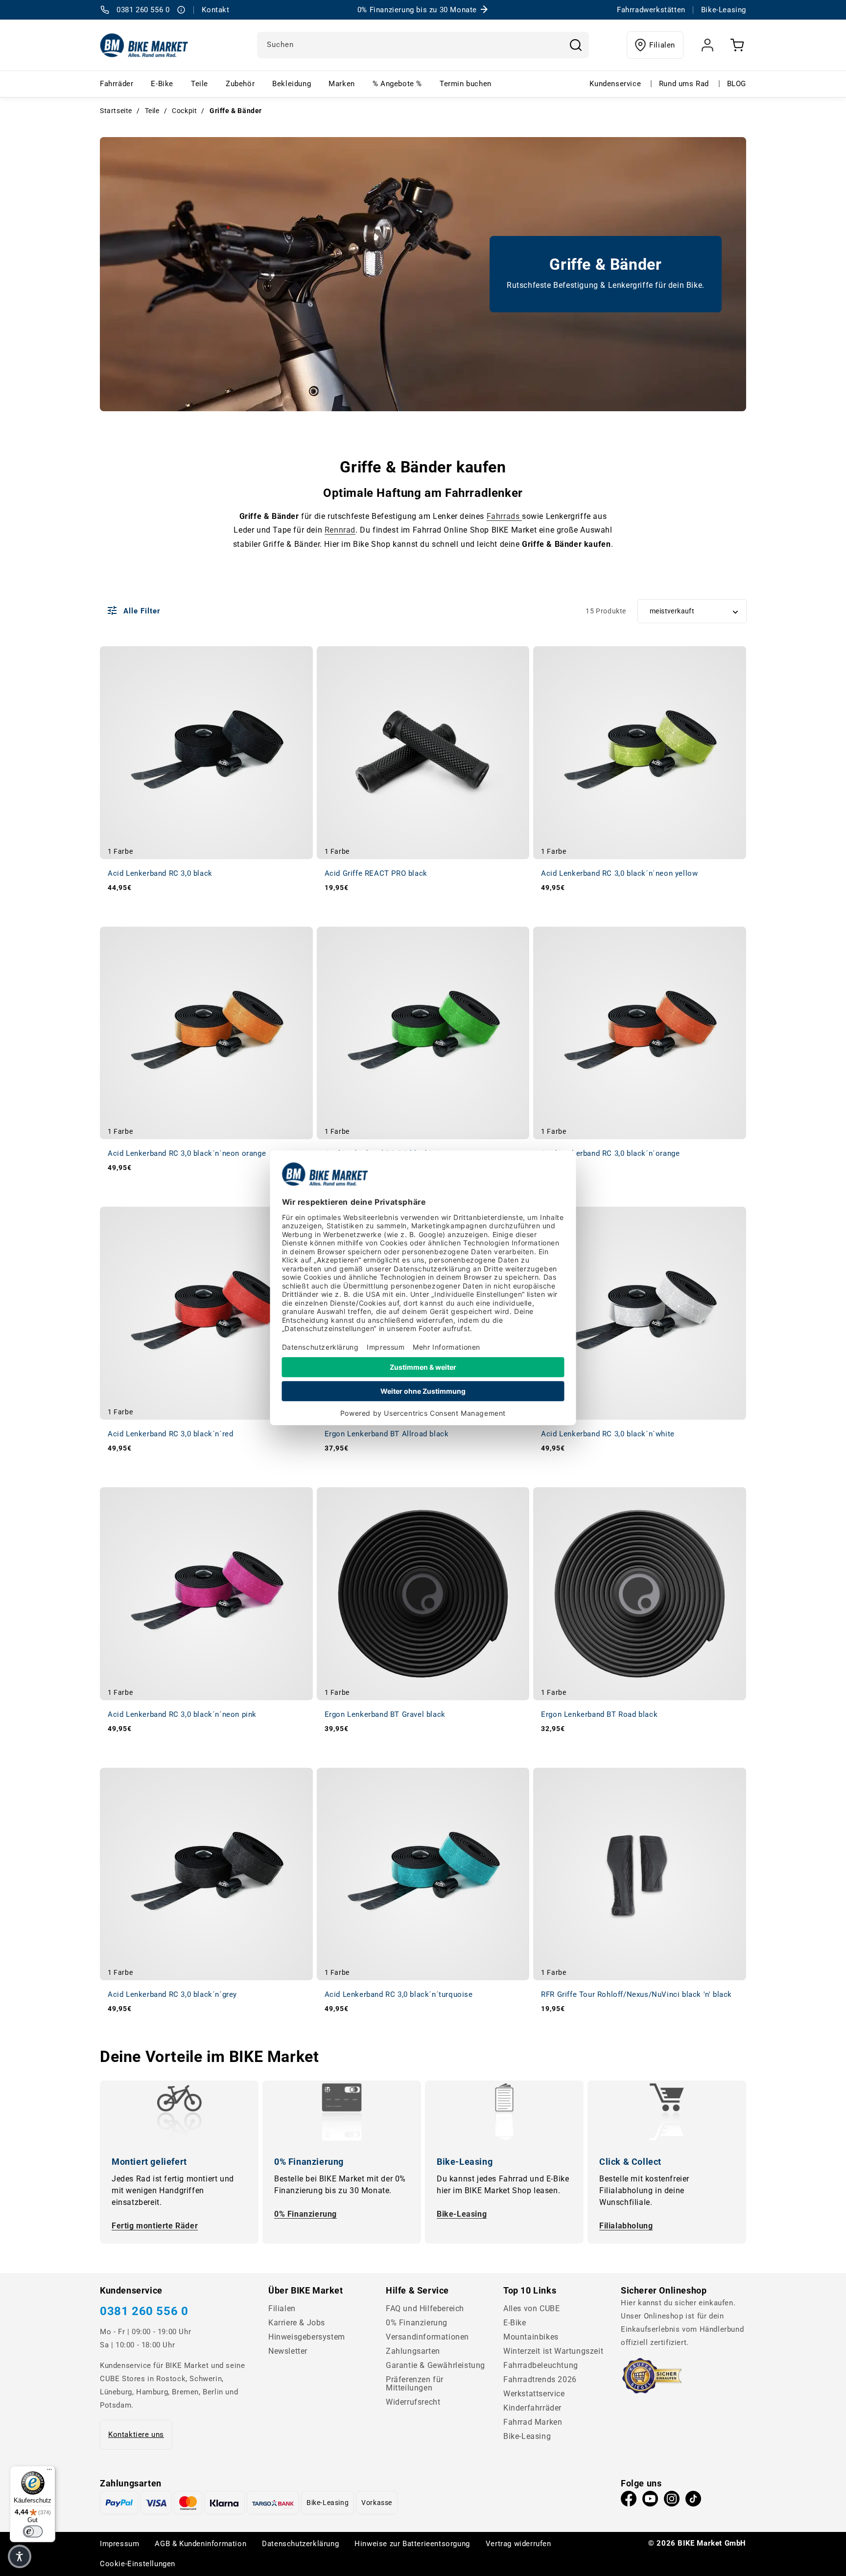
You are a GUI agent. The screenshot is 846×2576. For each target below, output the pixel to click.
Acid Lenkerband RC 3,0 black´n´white (608, 1434)
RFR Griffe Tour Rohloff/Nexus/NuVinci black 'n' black (636, 1994)
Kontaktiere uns (136, 2435)
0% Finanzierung (305, 2214)
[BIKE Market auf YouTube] (650, 2501)
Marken (342, 84)
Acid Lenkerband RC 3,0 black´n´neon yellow (619, 873)
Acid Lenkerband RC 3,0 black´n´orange (610, 1153)
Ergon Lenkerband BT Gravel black (385, 1714)
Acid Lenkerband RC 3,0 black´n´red (170, 1434)
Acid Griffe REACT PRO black (376, 873)
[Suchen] (576, 45)
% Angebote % (397, 84)
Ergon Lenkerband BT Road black (599, 1714)
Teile (200, 84)
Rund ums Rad (684, 84)
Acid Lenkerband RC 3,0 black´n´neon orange (187, 1153)
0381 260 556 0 (144, 2311)
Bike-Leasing (462, 2214)
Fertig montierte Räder (155, 2226)
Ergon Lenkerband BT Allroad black (387, 1434)
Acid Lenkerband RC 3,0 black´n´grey (172, 1994)
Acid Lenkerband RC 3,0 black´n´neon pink (182, 1714)
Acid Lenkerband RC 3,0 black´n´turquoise (399, 1994)
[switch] (33, 2531)
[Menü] (49, 2472)
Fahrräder (117, 84)
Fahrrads (504, 516)
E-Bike (162, 84)
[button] (20, 2556)
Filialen (662, 45)
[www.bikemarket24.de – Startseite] (144, 45)
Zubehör (240, 84)
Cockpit (184, 111)
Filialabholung (626, 2226)
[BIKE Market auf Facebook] (629, 2501)
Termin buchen (466, 84)
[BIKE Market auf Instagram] (672, 2501)
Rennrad (340, 530)
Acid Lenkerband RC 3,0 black (160, 873)
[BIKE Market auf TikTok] (693, 2501)
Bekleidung (292, 84)
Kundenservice (615, 84)
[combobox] (423, 45)
